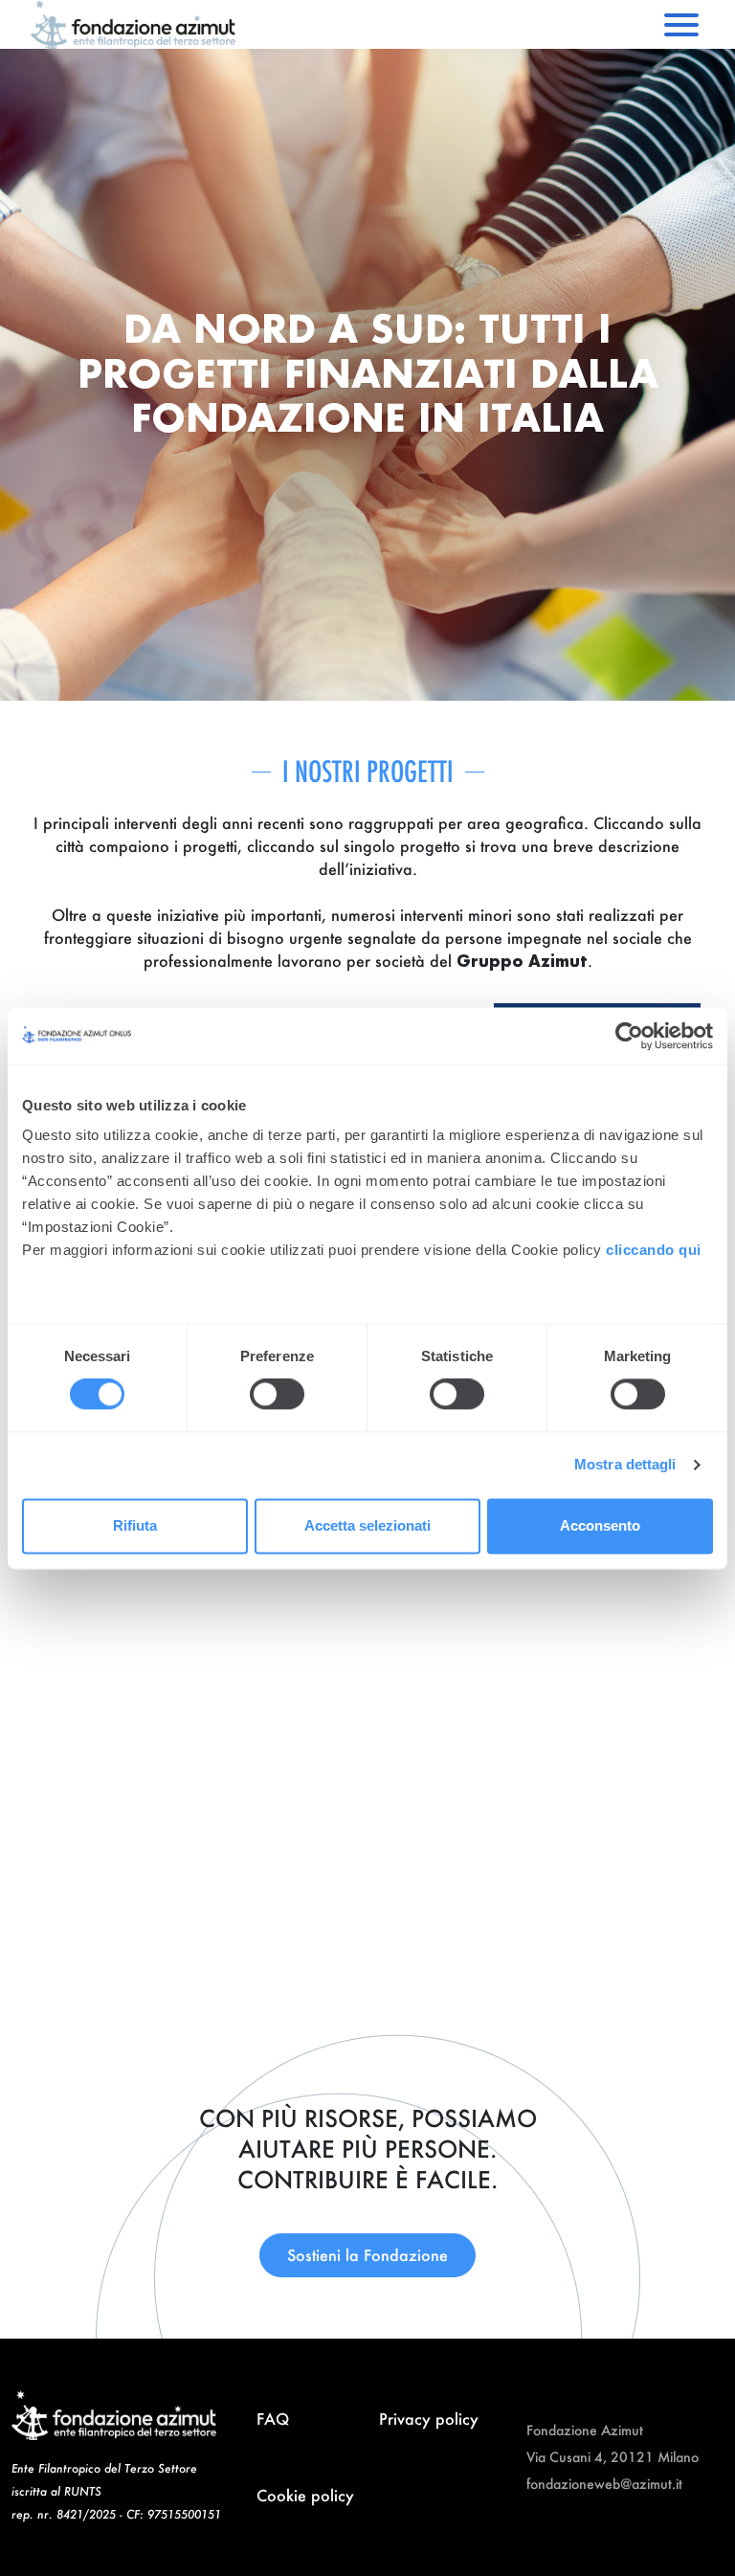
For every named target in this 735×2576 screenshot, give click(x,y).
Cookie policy (305, 2495)
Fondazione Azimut (585, 2430)
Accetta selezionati (367, 1525)
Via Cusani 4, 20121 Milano (612, 2457)
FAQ (273, 2419)
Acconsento (600, 1525)
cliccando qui (656, 1250)
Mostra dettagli (625, 1465)
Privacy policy (429, 2419)
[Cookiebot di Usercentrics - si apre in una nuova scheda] (629, 1036)
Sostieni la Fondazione (367, 2255)
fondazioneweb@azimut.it (604, 2484)
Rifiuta (135, 1525)
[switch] (277, 1395)
